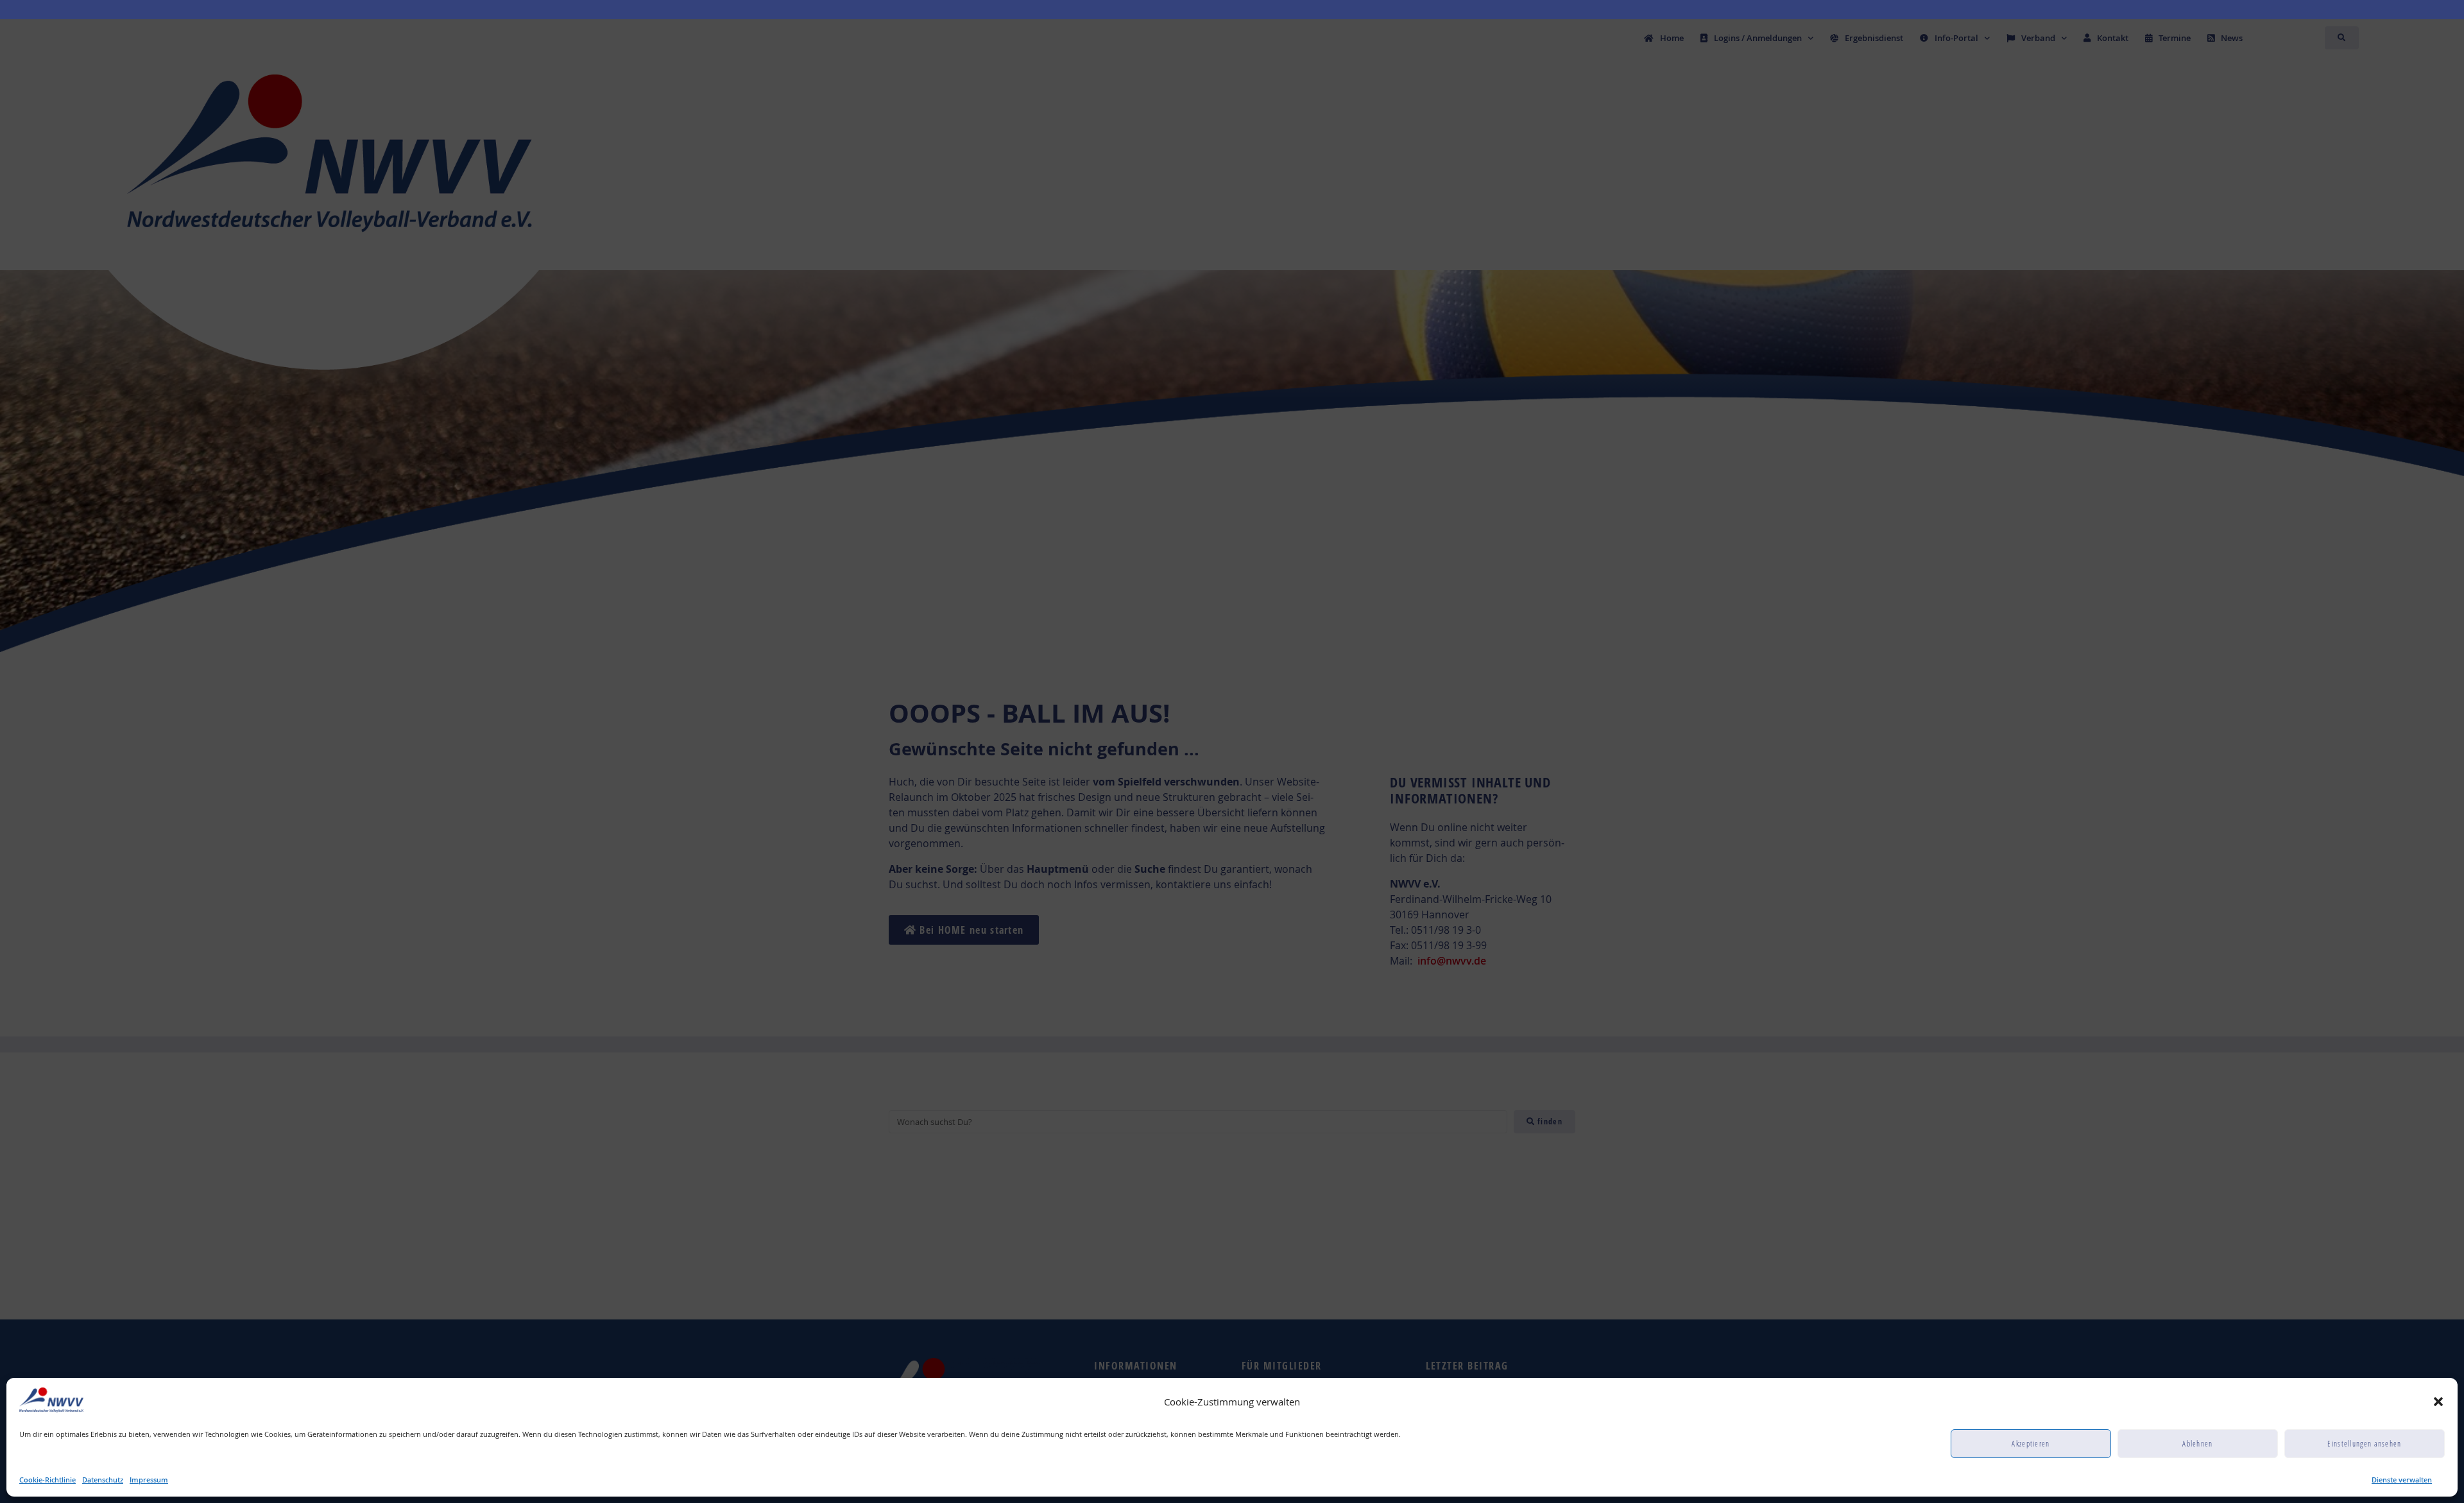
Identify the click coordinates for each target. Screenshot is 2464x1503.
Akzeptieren (2031, 1444)
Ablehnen (2197, 1444)
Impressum (149, 1480)
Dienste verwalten (2402, 1480)
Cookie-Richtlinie (47, 1480)
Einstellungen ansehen (2364, 1444)
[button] (2438, 1402)
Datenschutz (103, 1480)
